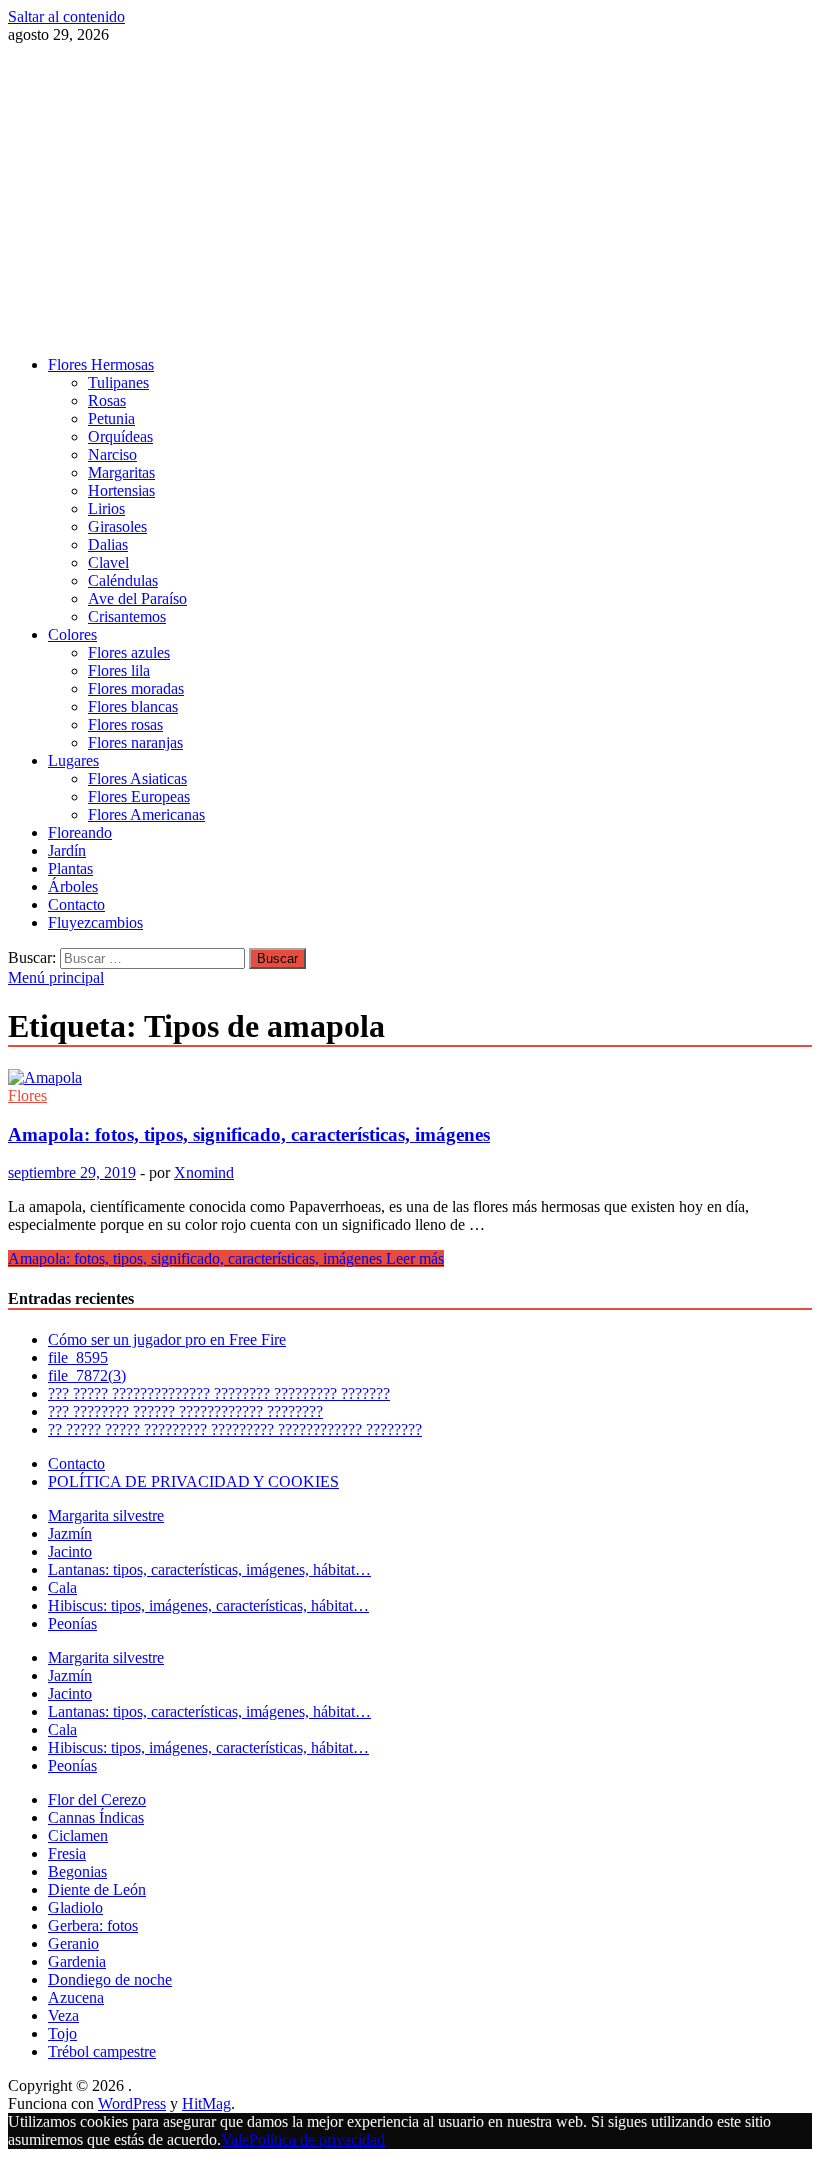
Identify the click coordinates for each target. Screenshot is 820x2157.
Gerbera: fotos (93, 1925)
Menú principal (56, 977)
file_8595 (78, 1357)
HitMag (206, 2103)
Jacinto (70, 1551)
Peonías (72, 1623)
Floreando (80, 832)
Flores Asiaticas (137, 778)
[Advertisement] (410, 200)
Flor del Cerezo (97, 1799)
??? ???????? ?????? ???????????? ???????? (185, 1411)
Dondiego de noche (110, 1979)
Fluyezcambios (95, 922)
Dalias (108, 544)
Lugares (73, 760)
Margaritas (121, 472)
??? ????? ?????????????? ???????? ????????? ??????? (219, 1393)
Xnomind (204, 1172)
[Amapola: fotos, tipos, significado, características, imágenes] (410, 1078)
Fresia (67, 1853)
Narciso (112, 454)
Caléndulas (123, 580)
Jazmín (70, 1533)
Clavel (108, 562)
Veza (63, 2015)
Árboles (73, 886)
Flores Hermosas (101, 364)
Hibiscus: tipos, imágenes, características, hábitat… (208, 1605)
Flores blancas (133, 706)
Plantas (70, 868)
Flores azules (129, 652)
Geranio (73, 1943)
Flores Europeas (139, 796)
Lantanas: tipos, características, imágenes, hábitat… (209, 1569)
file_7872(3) (87, 1375)
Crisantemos (127, 616)
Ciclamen (78, 1835)
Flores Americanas (146, 814)
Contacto (76, 904)
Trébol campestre (102, 2051)
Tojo (62, 2033)
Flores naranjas (135, 742)
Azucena (76, 1997)
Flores (27, 1095)
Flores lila (119, 670)
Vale (235, 2139)
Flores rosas (125, 724)
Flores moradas (136, 688)
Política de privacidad (317, 2139)
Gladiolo (75, 1907)
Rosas (107, 400)
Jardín (67, 850)
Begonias (77, 1871)
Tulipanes (118, 382)
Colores (72, 634)
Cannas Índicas (96, 1817)
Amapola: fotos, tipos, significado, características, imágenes (249, 1134)
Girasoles (117, 526)
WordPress (132, 2103)
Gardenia (77, 1961)
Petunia (111, 418)
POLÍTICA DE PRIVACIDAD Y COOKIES (193, 1481)
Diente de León (97, 1889)
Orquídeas (120, 436)
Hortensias (121, 490)
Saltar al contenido (66, 16)
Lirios (106, 508)
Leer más (226, 1258)
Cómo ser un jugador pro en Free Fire (167, 1339)
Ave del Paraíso (137, 598)
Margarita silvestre (106, 1515)
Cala (62, 1587)
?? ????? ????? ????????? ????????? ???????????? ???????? (235, 1429)
